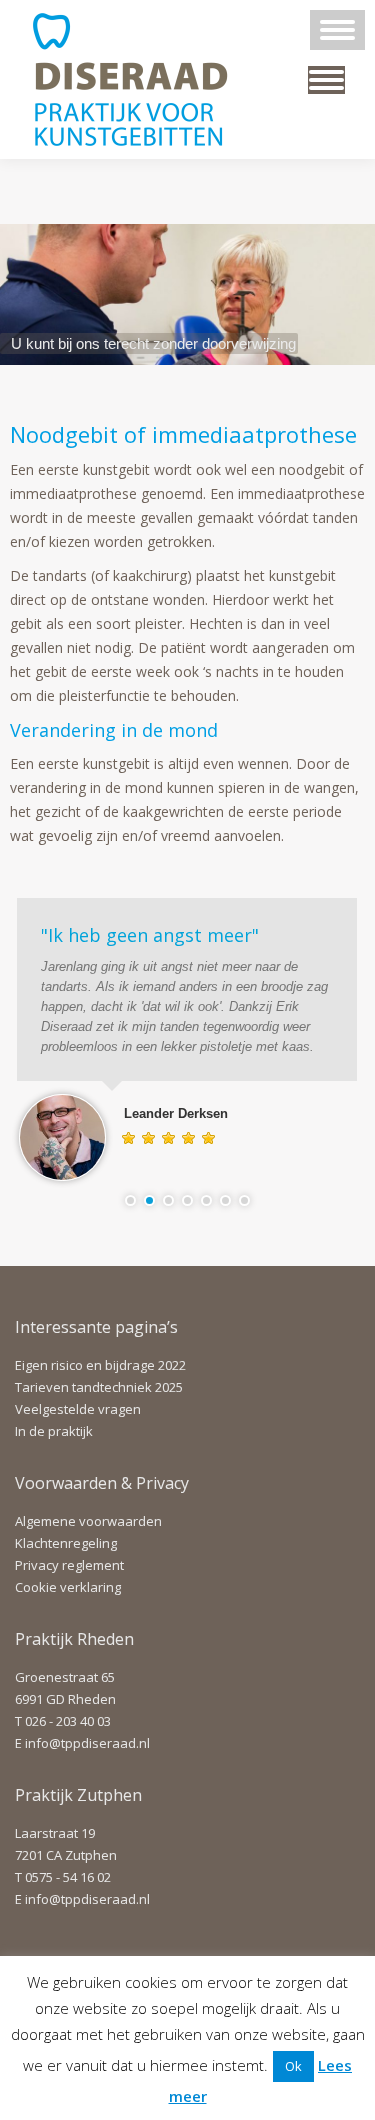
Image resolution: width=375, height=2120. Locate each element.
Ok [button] (293, 2066)
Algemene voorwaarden (88, 1521)
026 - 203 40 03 (68, 1721)
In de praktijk (54, 1431)
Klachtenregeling (66, 1543)
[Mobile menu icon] (337, 30)
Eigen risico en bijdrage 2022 (100, 1365)
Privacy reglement (69, 1565)
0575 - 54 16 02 (68, 1877)
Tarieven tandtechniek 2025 (99, 1387)
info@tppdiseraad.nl (87, 1743)
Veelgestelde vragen (78, 1409)
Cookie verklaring (68, 1587)
